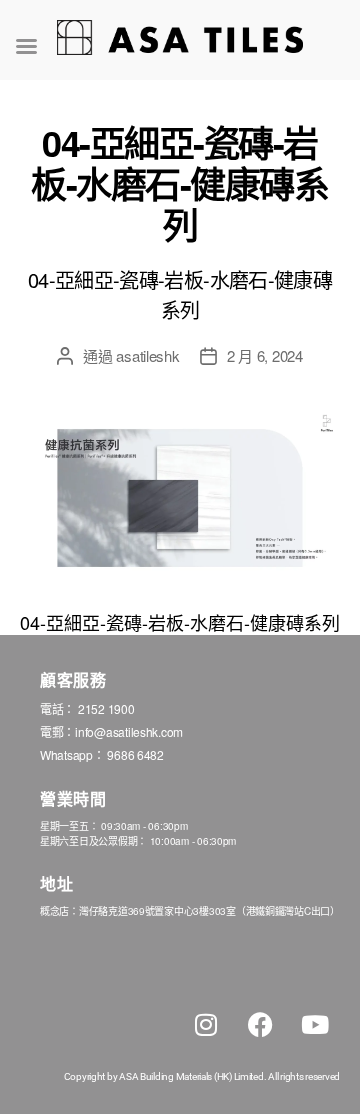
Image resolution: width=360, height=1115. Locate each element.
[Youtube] (315, 1024)
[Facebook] (260, 1024)
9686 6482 (135, 754)
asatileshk (147, 355)
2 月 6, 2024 (265, 355)
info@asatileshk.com (129, 731)
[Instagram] (206, 1024)
